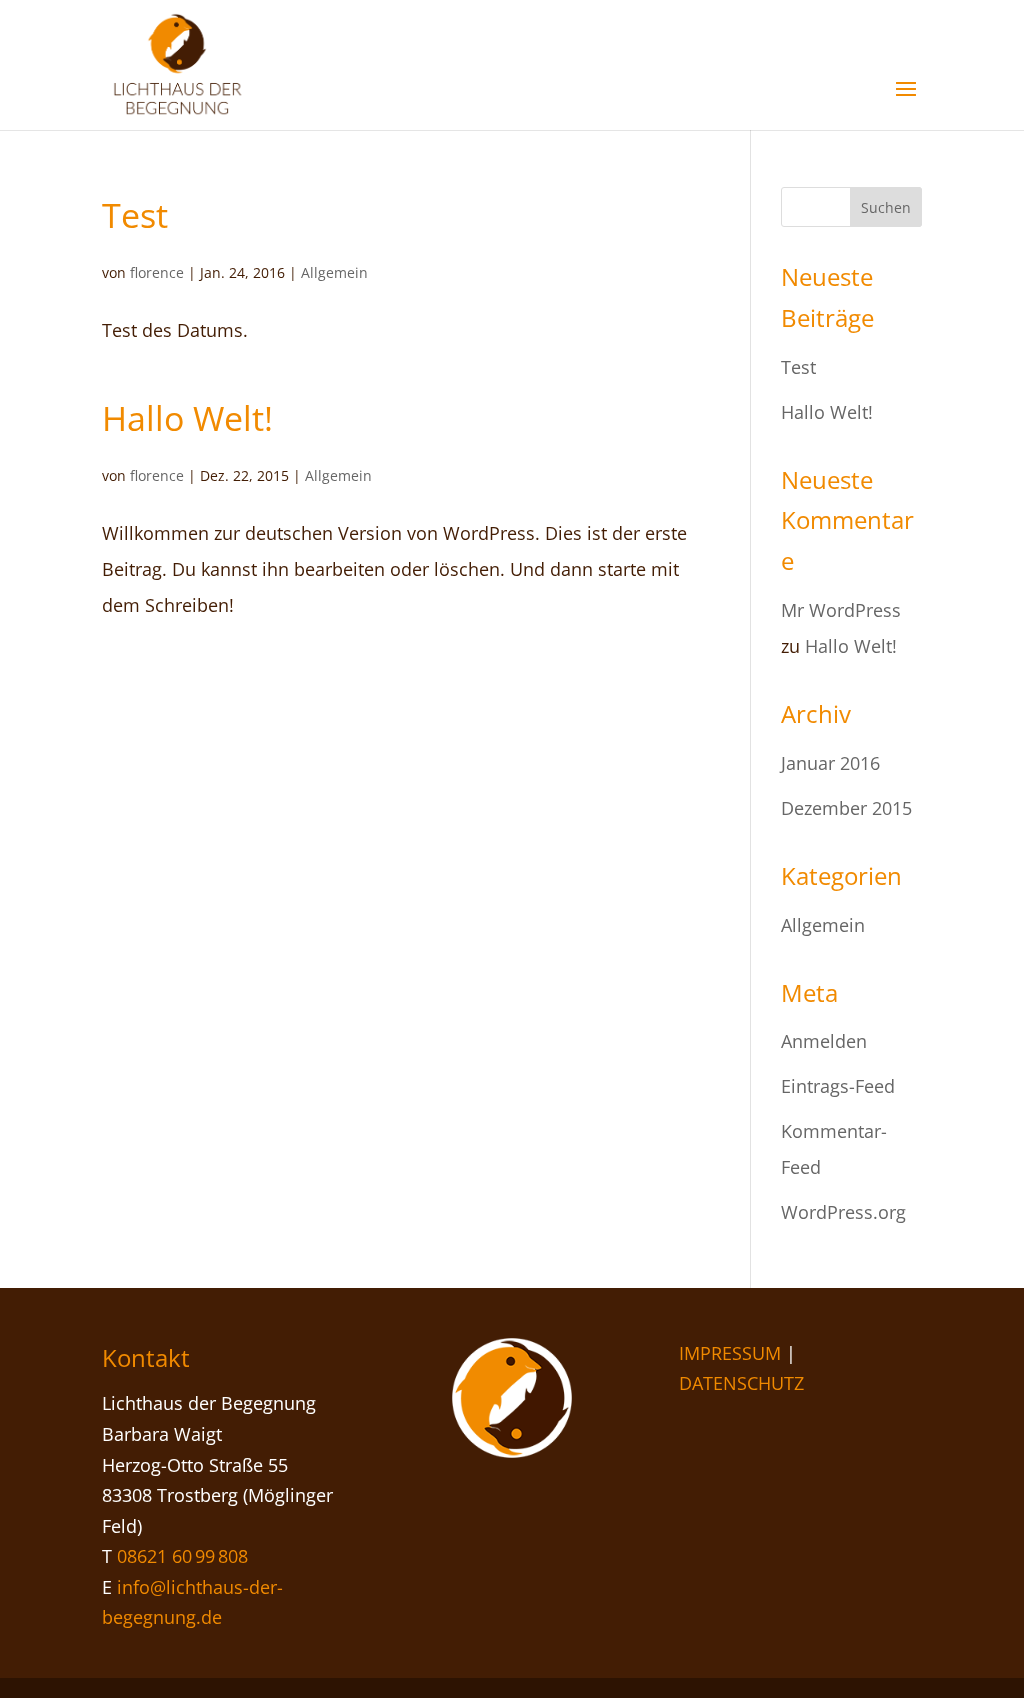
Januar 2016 (830, 763)
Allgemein (334, 272)
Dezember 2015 (846, 808)
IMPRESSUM (730, 1353)
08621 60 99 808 (182, 1556)
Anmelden (824, 1041)
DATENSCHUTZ (741, 1383)
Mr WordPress (841, 610)
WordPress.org (843, 1212)
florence (157, 272)
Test (135, 215)
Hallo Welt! (187, 418)
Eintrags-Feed (838, 1086)
